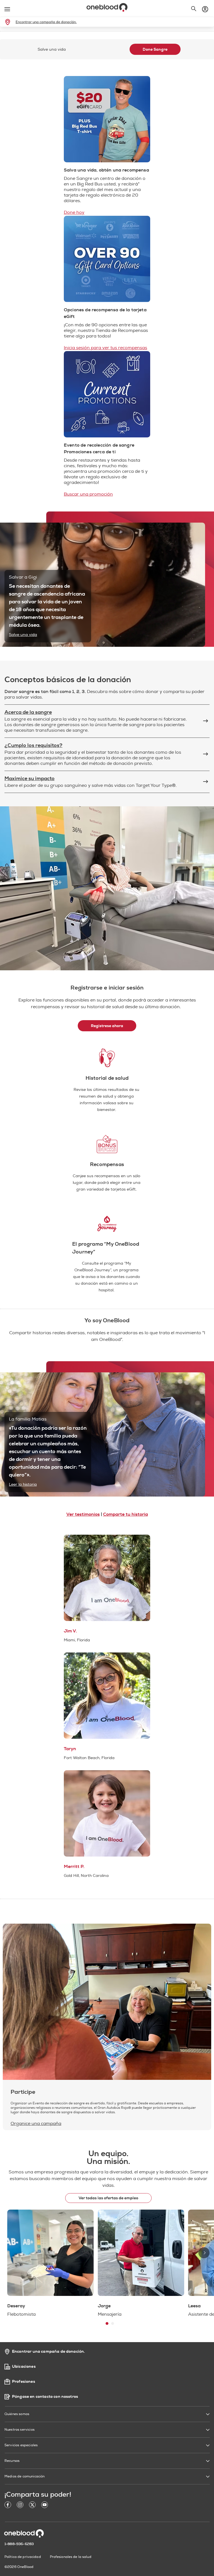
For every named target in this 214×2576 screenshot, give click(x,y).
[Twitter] (32, 2506)
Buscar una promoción (88, 494)
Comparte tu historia (126, 1514)
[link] (9, 22)
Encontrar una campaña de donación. (46, 22)
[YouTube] (45, 2506)
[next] (204, 2253)
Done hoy (74, 212)
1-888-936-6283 (19, 2544)
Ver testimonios (83, 1514)
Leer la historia (23, 1484)
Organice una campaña (36, 2124)
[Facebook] (8, 2506)
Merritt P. (74, 1867)
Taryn (70, 1749)
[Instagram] (20, 2506)
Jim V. (70, 1631)
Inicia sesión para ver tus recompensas (105, 348)
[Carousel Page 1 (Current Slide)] (107, 2323)
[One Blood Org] (24, 2533)
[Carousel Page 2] (113, 2323)
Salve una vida (23, 635)
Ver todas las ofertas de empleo (108, 2198)
